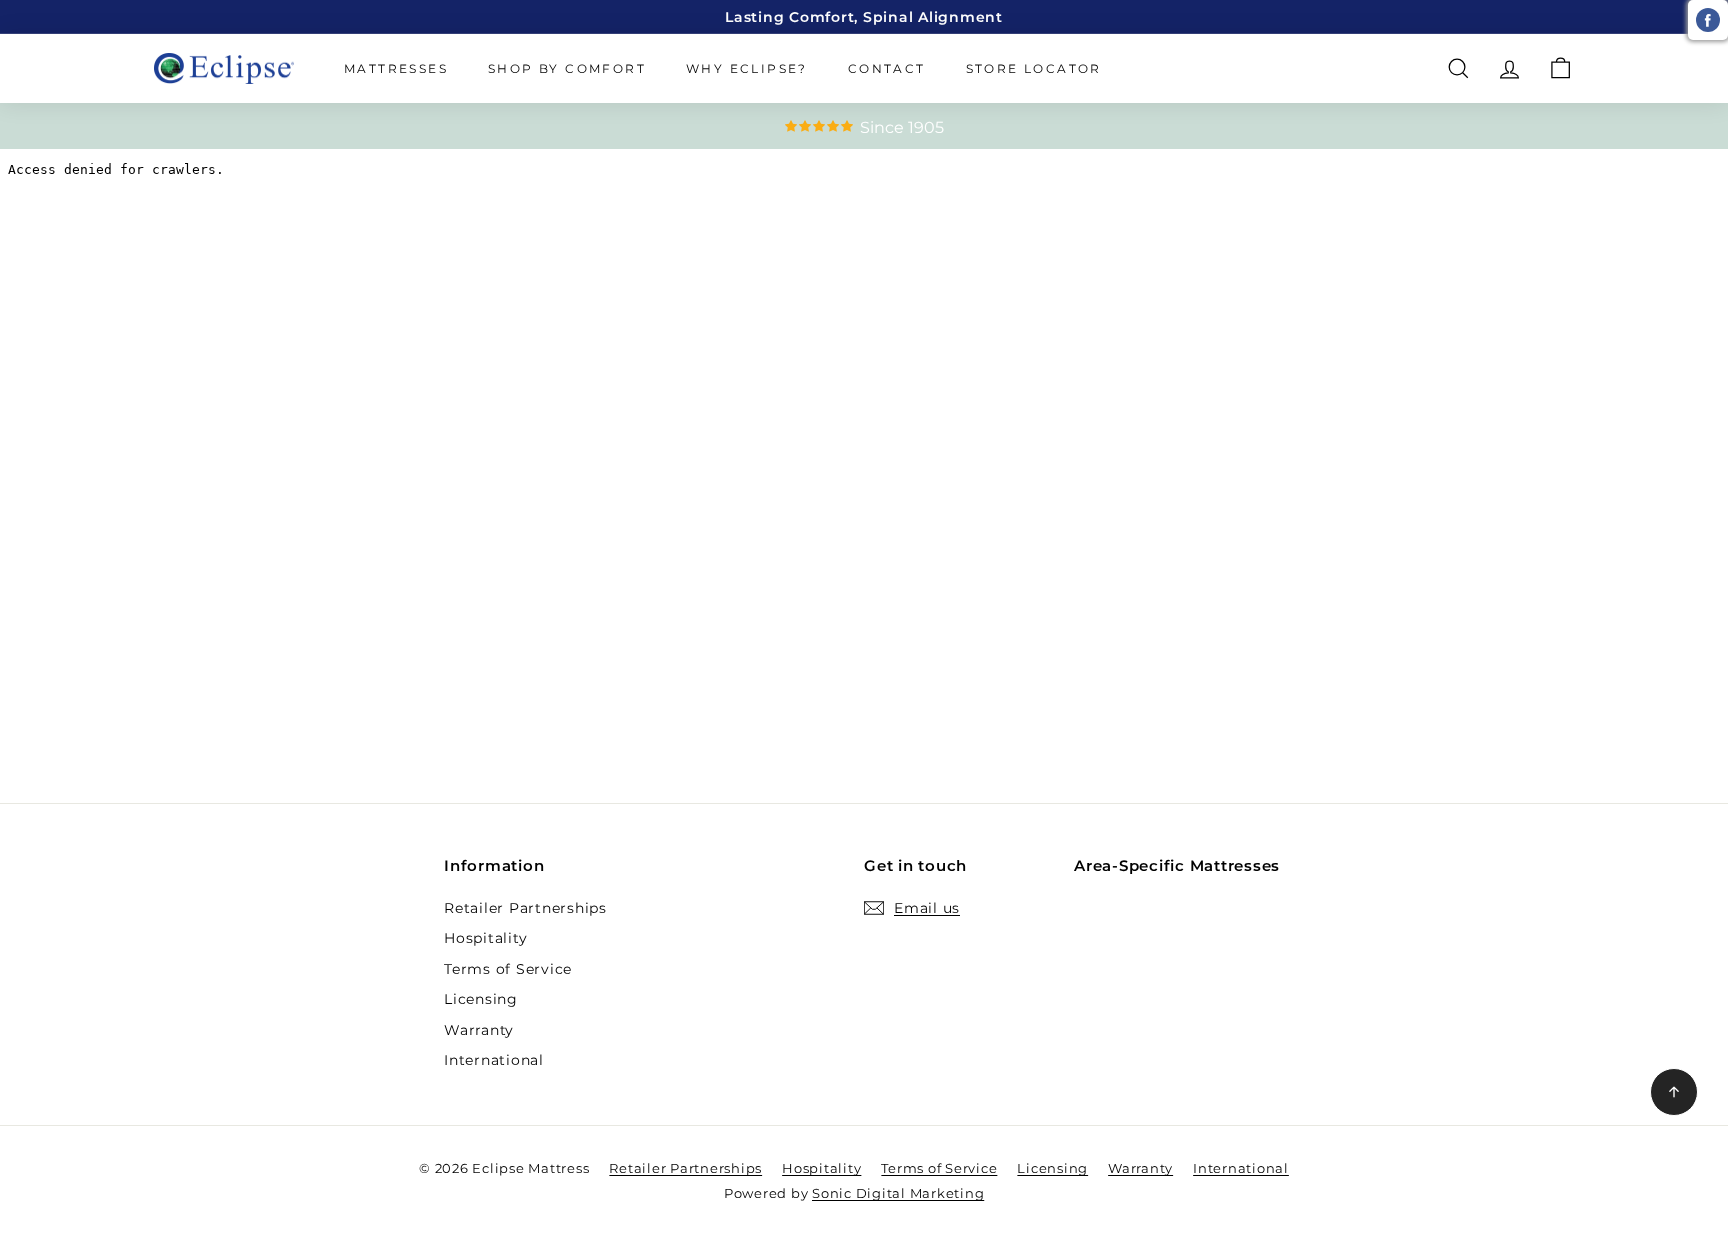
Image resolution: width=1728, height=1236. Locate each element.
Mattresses (396, 68)
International (494, 1060)
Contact (887, 68)
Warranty (479, 1030)
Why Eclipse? (747, 68)
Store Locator (1034, 68)
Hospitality (485, 938)
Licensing (481, 999)
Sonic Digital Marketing (898, 1193)
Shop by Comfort (567, 68)
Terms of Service (508, 969)
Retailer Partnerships (525, 908)
